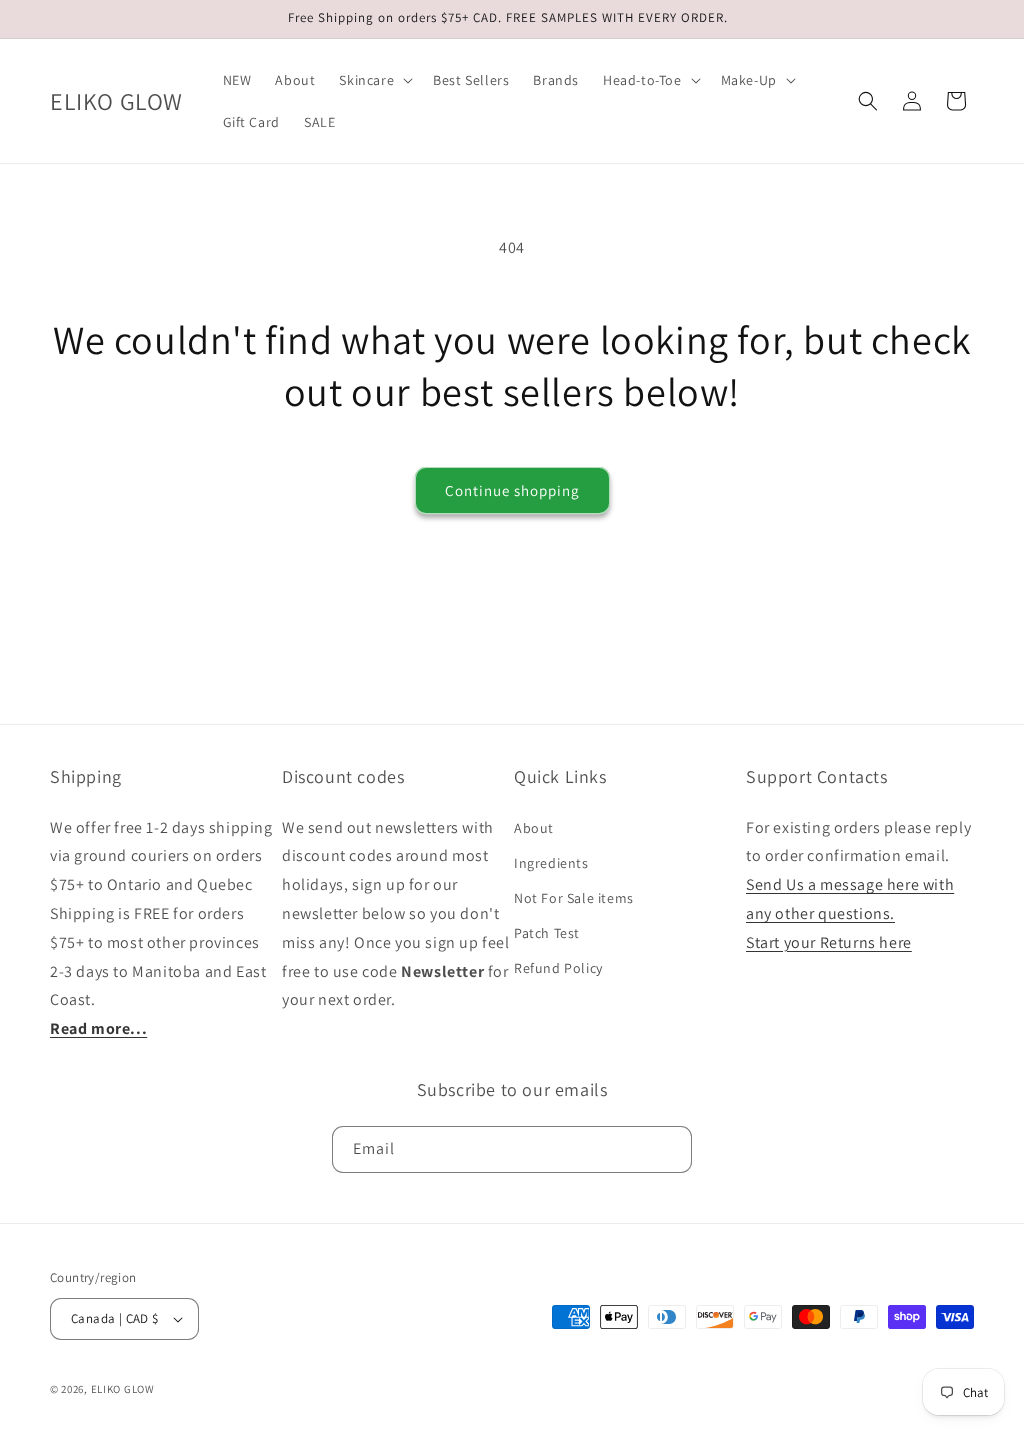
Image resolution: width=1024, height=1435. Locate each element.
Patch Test (547, 933)
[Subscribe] (669, 1149)
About (534, 828)
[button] (374, 80)
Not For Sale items (574, 898)
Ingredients (551, 863)
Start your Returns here (829, 942)
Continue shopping (512, 490)
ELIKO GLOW (123, 1389)
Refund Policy (558, 968)
